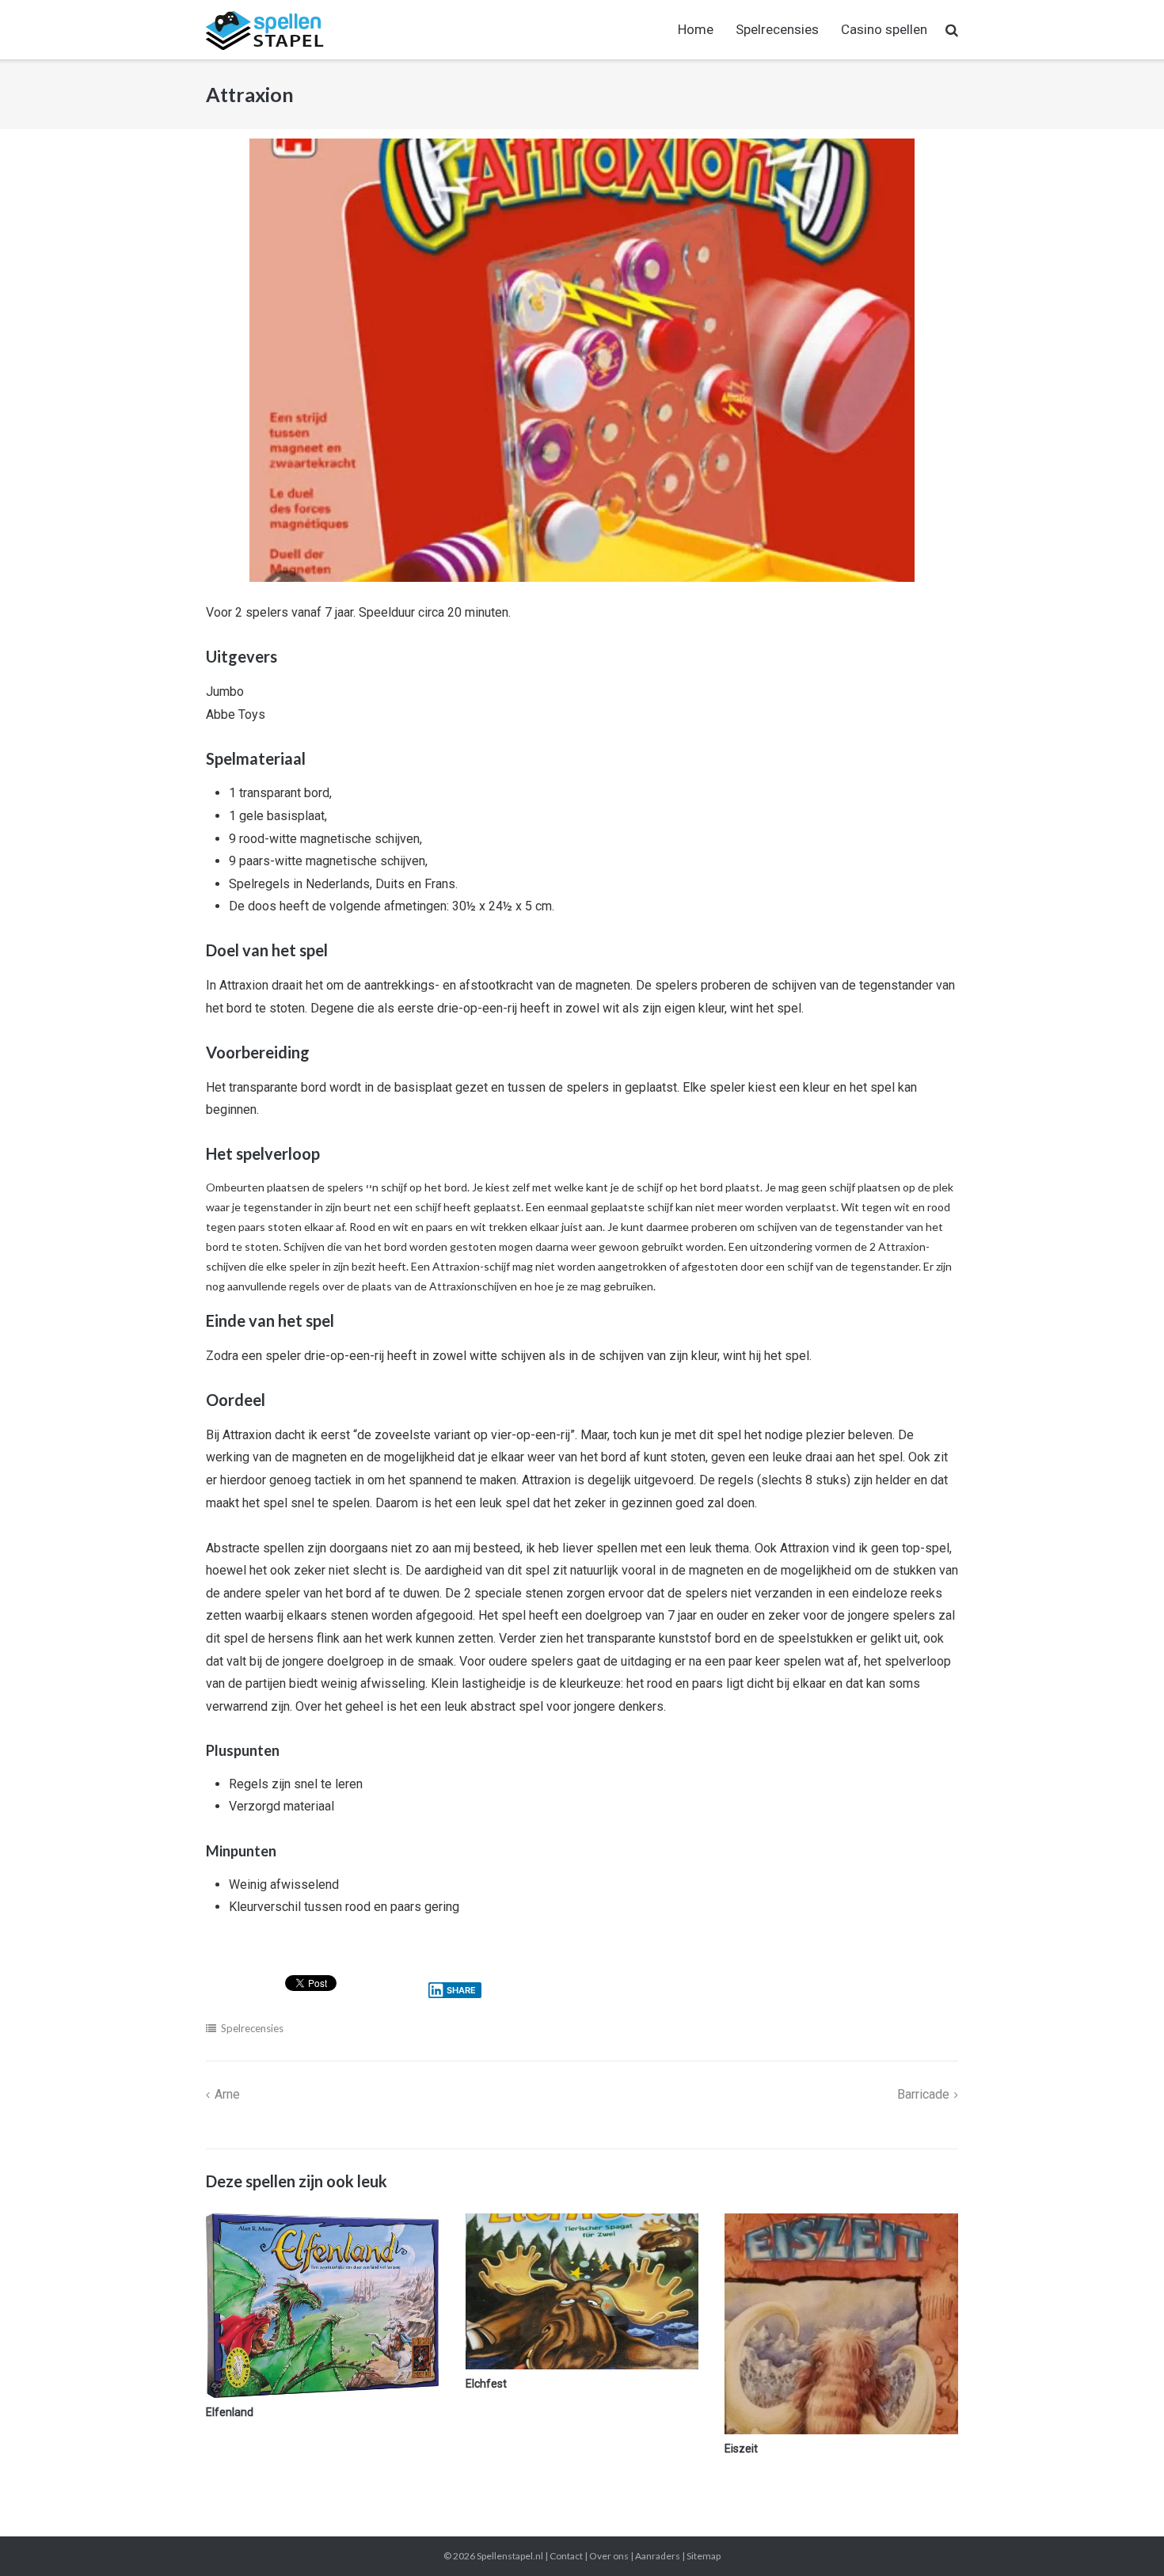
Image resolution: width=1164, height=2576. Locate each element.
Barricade (923, 2094)
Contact (566, 2556)
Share (461, 1990)
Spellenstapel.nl (510, 2556)
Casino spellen (884, 29)
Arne (227, 2094)
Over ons (609, 2556)
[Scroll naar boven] (1125, 2538)
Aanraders (658, 2556)
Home (696, 29)
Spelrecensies (777, 29)
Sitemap (704, 2556)
